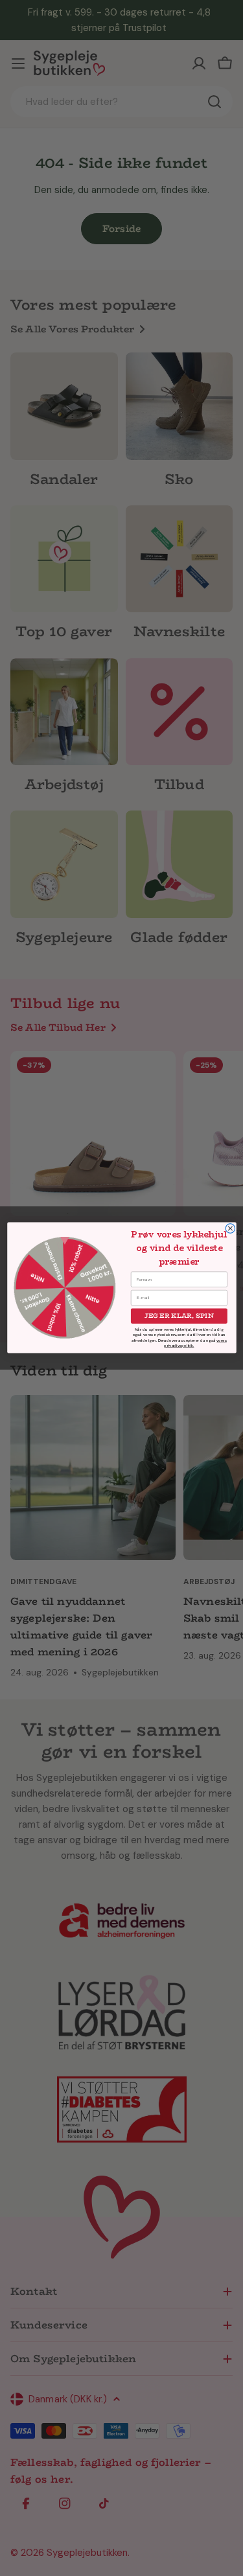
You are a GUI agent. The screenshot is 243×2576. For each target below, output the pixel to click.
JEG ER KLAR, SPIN (179, 1316)
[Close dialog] (230, 1228)
